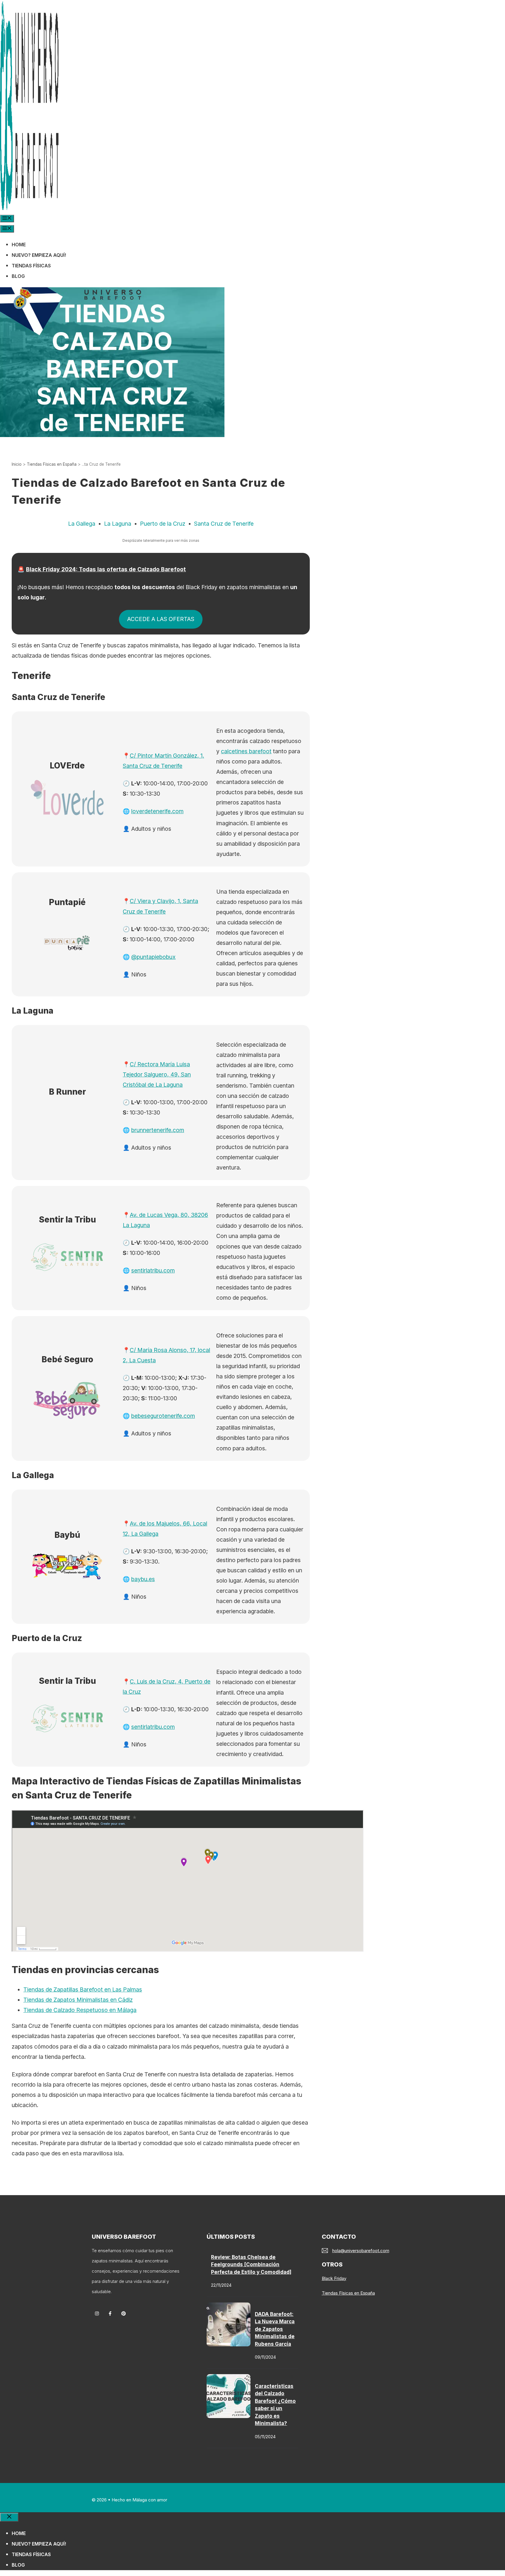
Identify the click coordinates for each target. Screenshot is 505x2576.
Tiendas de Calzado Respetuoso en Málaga (80, 2010)
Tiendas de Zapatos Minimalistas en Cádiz (78, 2000)
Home (19, 245)
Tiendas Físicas (31, 266)
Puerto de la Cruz (163, 524)
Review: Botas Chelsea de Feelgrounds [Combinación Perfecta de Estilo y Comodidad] (251, 2265)
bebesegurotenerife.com (163, 1416)
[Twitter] (123, 2313)
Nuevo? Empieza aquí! (39, 255)
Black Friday (334, 2278)
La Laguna (118, 524)
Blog (18, 276)
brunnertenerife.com (158, 1130)
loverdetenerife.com (157, 811)
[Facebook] (110, 2313)
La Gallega (82, 524)
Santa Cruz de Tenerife (224, 524)
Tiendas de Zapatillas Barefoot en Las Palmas (83, 1989)
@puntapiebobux (153, 957)
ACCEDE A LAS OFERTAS (161, 619)
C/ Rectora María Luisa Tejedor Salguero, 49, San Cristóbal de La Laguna (157, 1074)
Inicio (17, 464)
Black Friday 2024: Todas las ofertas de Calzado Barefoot (106, 569)
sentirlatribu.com (153, 1270)
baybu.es (143, 1579)
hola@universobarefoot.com (361, 2251)
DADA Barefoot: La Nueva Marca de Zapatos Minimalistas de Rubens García (275, 2329)
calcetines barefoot (246, 751)
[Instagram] (97, 2313)
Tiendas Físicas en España (52, 464)
